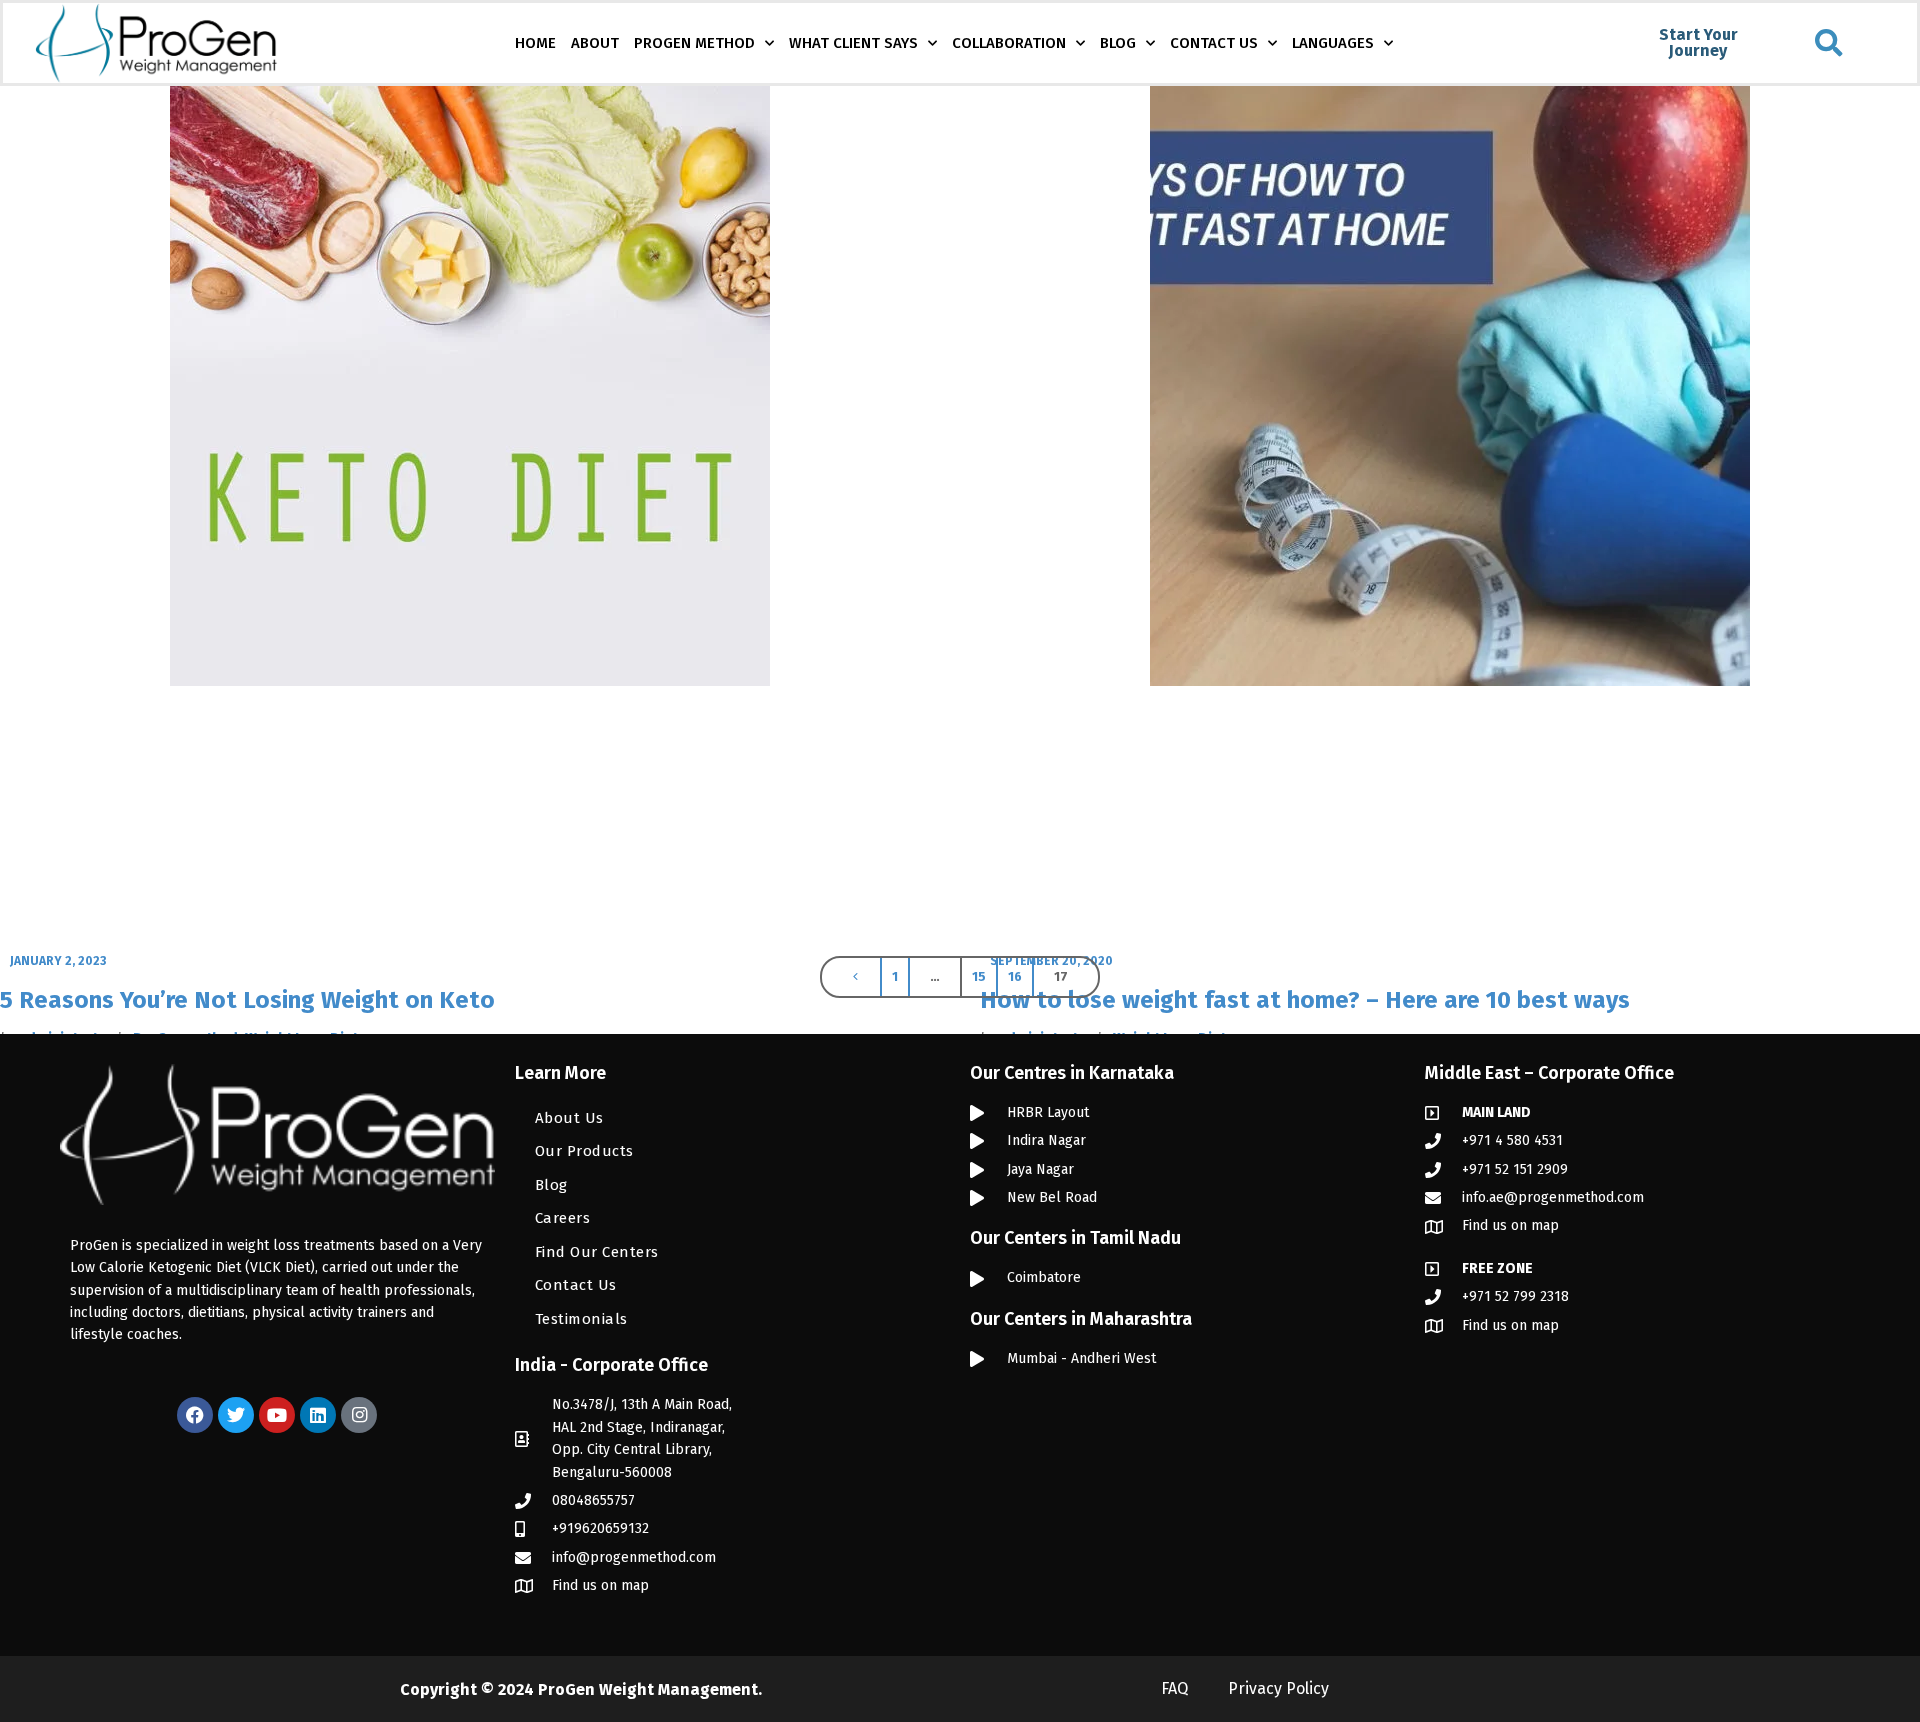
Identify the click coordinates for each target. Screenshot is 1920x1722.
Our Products (584, 1151)
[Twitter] (236, 1415)
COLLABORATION (1009, 43)
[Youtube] (277, 1415)
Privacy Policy (1278, 1688)
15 (979, 976)
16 (1015, 976)
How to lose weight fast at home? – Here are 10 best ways (1305, 1000)
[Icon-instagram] (359, 1415)
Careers (563, 1218)
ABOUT (595, 43)
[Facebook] (195, 1415)
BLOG (1118, 43)
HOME (535, 43)
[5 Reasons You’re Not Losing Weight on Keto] (470, 516)
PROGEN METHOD (694, 43)
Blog (551, 1185)
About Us (569, 1118)
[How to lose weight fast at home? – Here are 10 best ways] (1450, 516)
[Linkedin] (318, 1415)
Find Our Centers (597, 1252)
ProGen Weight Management (648, 1689)
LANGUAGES (1333, 43)
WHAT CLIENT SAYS (853, 43)
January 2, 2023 (58, 961)
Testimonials (581, 1319)
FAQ (1174, 1688)
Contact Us (576, 1285)
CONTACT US (1214, 43)
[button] (1829, 43)
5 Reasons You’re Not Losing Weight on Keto (247, 1000)
